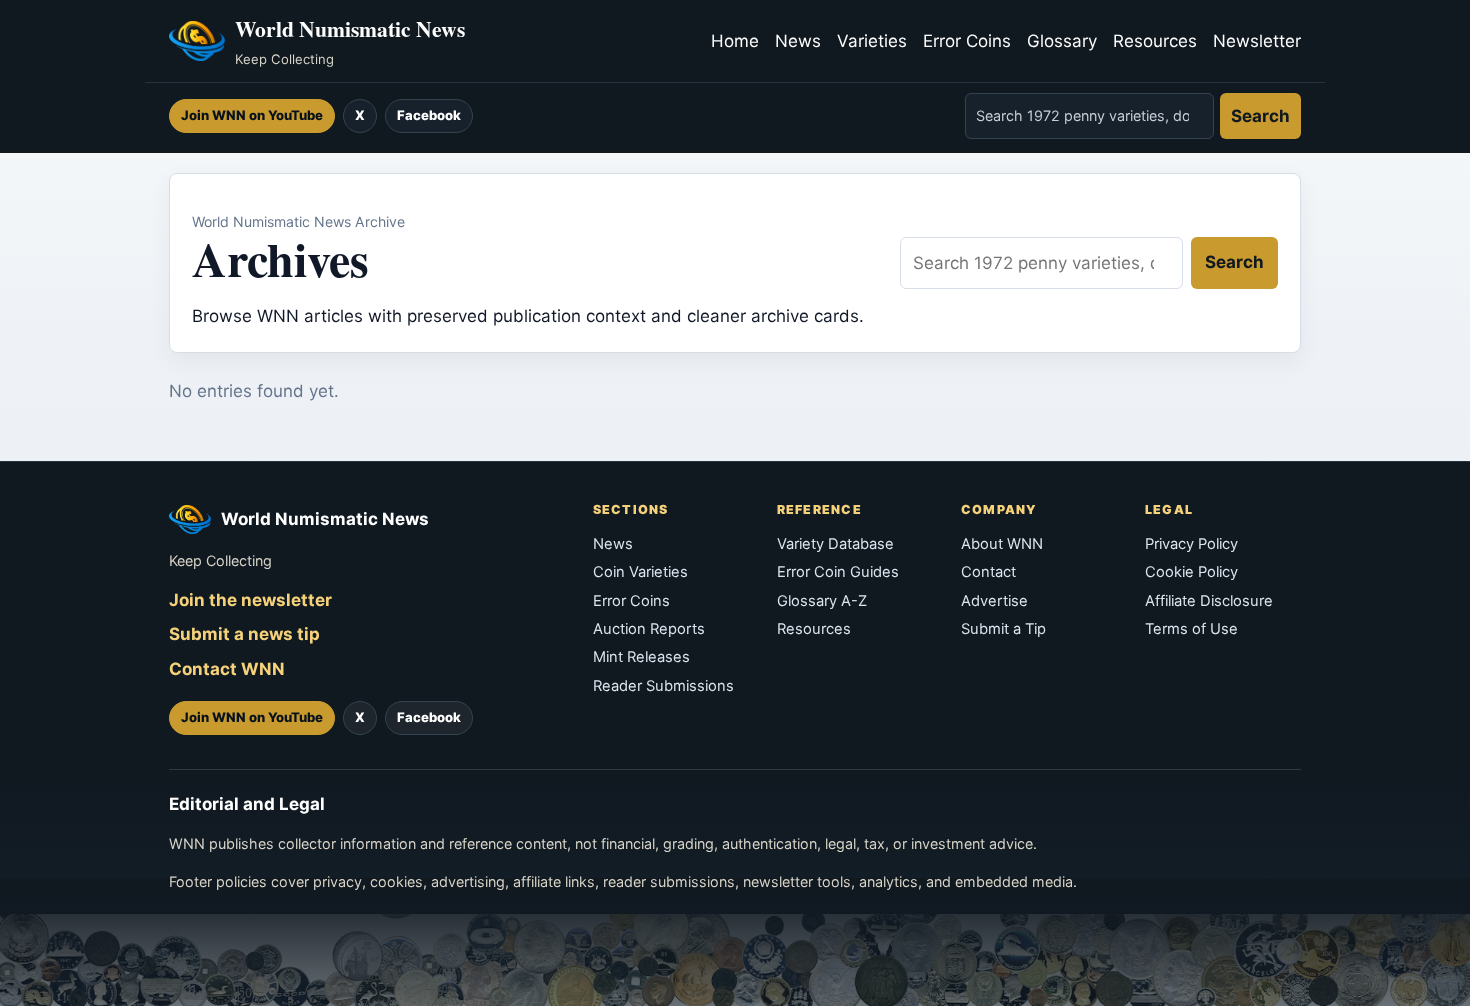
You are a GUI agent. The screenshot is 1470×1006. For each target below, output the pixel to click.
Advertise (994, 601)
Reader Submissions (663, 686)
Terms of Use (1191, 629)
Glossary (1062, 41)
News (798, 41)
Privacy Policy (1191, 544)
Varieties (872, 41)
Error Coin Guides (838, 572)
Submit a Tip (1003, 629)
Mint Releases (641, 657)
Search (1260, 116)
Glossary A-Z (822, 601)
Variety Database (835, 544)
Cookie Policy (1191, 572)
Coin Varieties (640, 572)
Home (735, 41)
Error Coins (967, 41)
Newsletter (1257, 41)
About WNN (1002, 544)
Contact (988, 572)
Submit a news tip (244, 634)
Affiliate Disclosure (1209, 601)
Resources (1155, 41)
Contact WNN (227, 669)
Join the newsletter (250, 600)
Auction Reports (649, 629)
